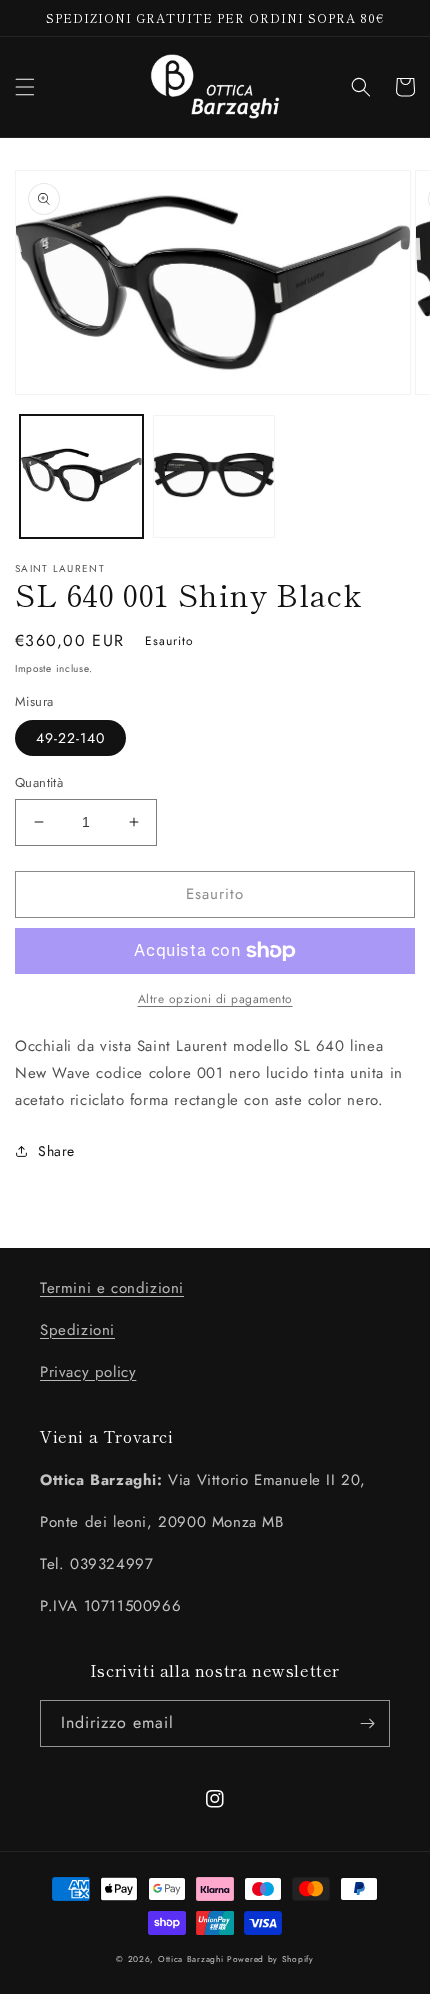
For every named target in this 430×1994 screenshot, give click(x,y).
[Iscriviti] (367, 1723)
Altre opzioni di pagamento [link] (215, 999)
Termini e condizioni (112, 1288)
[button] (25, 87)
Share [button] (56, 1151)
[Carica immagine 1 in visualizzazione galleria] (81, 476)
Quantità (39, 782)
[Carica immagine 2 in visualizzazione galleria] (214, 476)
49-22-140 (70, 738)
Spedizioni (77, 1330)
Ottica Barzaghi (191, 1959)
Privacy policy (88, 1372)
